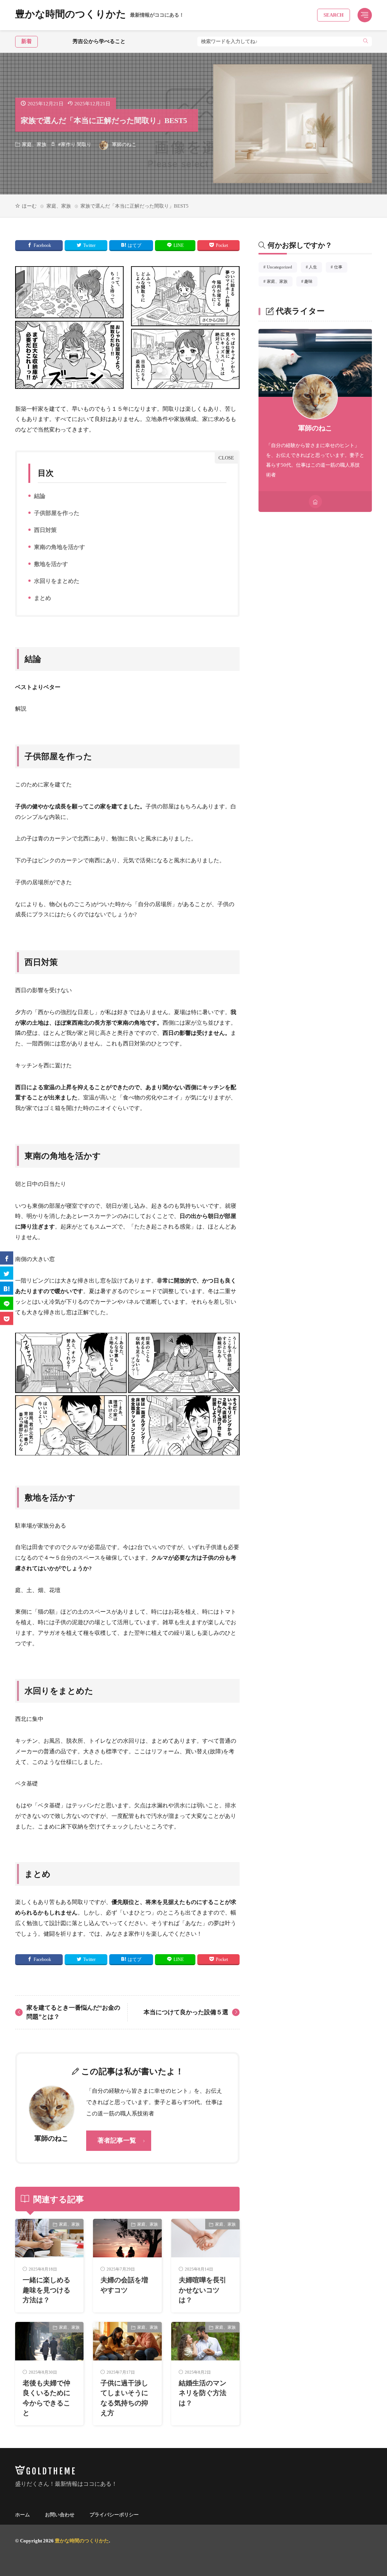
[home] (315, 502)
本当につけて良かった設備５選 (186, 2012)
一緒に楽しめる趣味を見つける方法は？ (46, 2290)
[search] (366, 42)
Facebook (42, 245)
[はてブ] (7, 1288)
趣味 (310, 282)
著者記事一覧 (117, 2141)
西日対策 (44, 531)
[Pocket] (7, 1318)
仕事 (341, 268)
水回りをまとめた (55, 582)
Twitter (89, 245)
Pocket (222, 245)
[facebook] (7, 1258)
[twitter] (7, 1273)
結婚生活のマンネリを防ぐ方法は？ (203, 2393)
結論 (38, 497)
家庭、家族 (34, 144)
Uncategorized (282, 268)
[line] (7, 1303)
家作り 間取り (76, 144)
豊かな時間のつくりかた (100, 15)
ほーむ (29, 206)
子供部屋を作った (55, 514)
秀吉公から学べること (68, 41)
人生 (315, 268)
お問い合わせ (60, 2515)
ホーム (22, 2515)
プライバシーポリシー (114, 2515)
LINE (179, 245)
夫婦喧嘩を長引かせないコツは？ (203, 2290)
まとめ (41, 599)
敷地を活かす (49, 565)
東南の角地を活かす (58, 548)
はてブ (135, 245)
